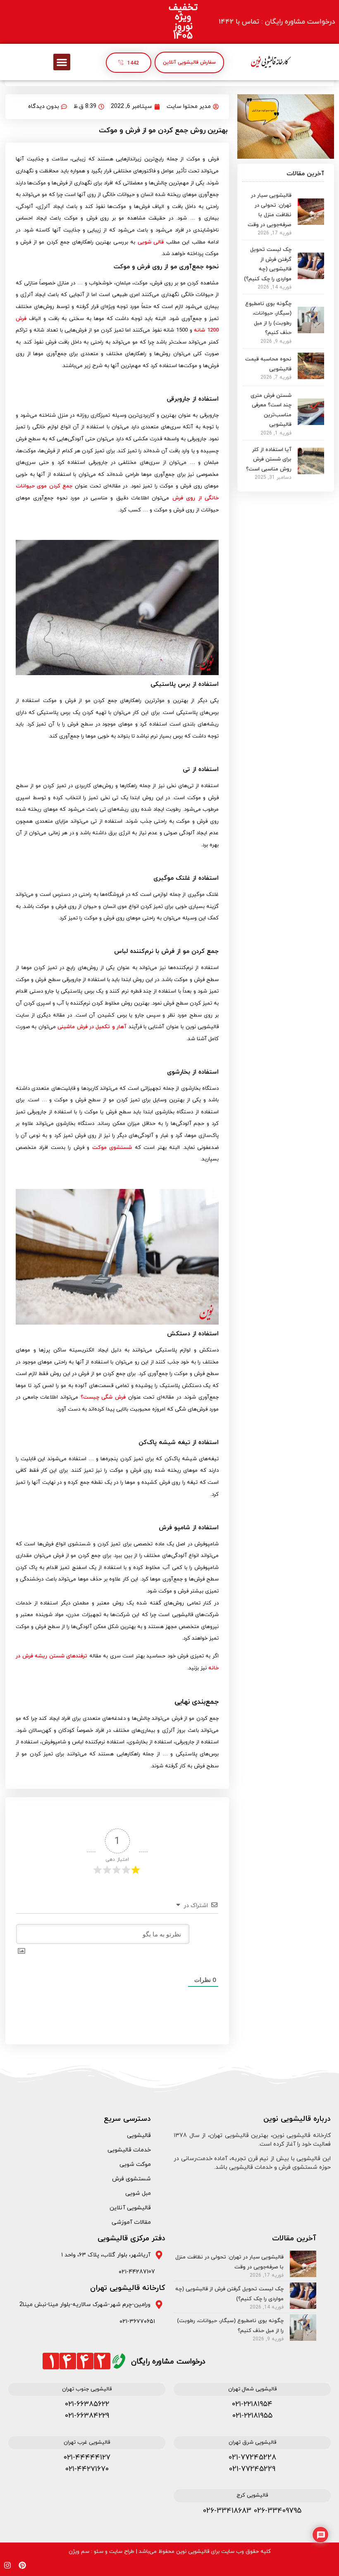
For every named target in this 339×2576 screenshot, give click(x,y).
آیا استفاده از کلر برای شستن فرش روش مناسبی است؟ (269, 460)
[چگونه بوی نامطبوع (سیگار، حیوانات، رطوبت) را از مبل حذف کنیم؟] (311, 331)
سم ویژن (79, 2552)
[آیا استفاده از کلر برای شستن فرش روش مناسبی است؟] (311, 472)
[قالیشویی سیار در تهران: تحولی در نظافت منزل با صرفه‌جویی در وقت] (311, 222)
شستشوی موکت (112, 1148)
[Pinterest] (22, 2565)
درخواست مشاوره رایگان (168, 2362)
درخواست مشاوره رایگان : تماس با (277, 22)
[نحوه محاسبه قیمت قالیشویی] (311, 377)
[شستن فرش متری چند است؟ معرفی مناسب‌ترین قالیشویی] (311, 423)
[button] (62, 62)
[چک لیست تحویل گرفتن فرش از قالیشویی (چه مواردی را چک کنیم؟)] (311, 277)
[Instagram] (7, 2565)
